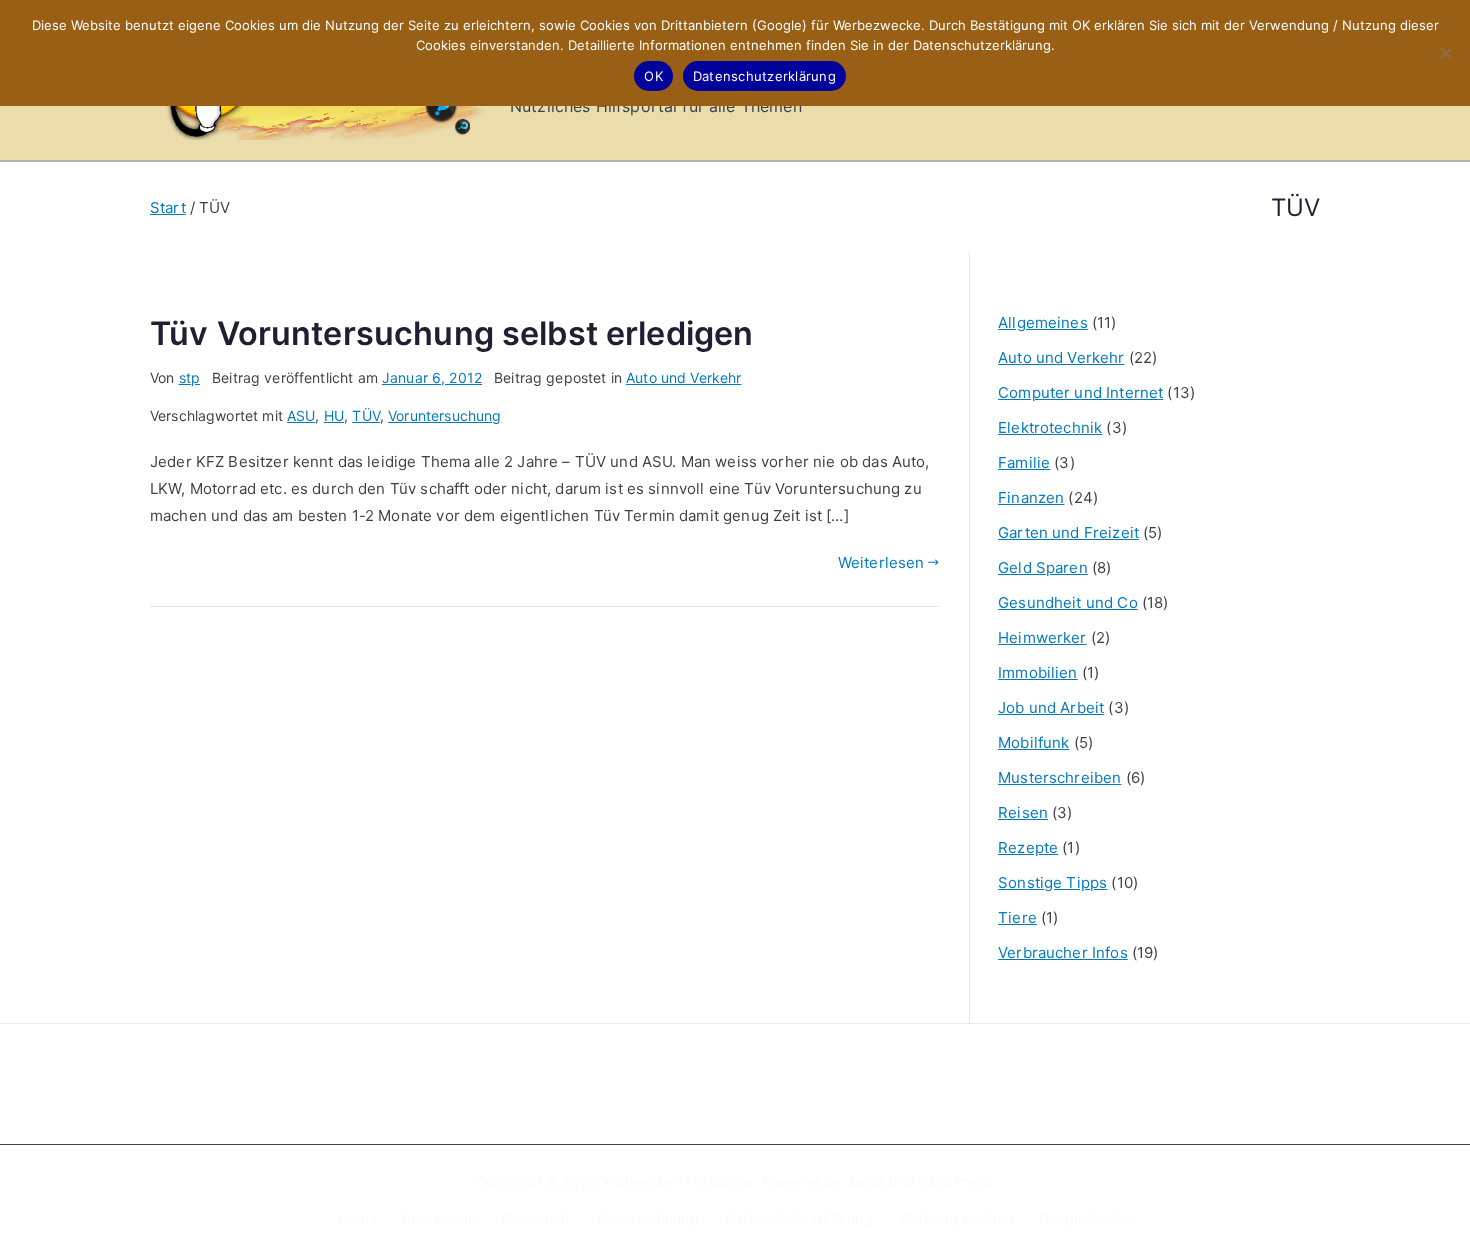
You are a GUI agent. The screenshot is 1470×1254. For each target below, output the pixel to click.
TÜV (365, 415)
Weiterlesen (881, 562)
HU (334, 415)
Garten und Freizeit (1068, 532)
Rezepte (1028, 847)
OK (653, 76)
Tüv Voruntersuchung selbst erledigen (451, 333)
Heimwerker (1042, 637)
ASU (301, 415)
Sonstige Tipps (1052, 882)
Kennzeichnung (648, 1217)
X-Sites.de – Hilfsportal (678, 1181)
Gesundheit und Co (1068, 602)
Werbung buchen (956, 1217)
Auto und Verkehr (683, 377)
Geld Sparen (1043, 567)
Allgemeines (1043, 322)
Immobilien (1038, 672)
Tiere (1017, 917)
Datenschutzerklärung (799, 1217)
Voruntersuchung (444, 415)
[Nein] (1445, 53)
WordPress (954, 1181)
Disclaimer (536, 1217)
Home (357, 1217)
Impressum (439, 1217)
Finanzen (1031, 497)
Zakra (866, 1181)
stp (189, 377)
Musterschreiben (1059, 777)
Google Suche (1085, 1217)
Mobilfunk (1033, 742)
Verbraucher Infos (1063, 952)
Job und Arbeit (1051, 707)
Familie (1024, 462)
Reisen (1023, 812)
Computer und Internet (1080, 392)
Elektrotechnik (1050, 427)
